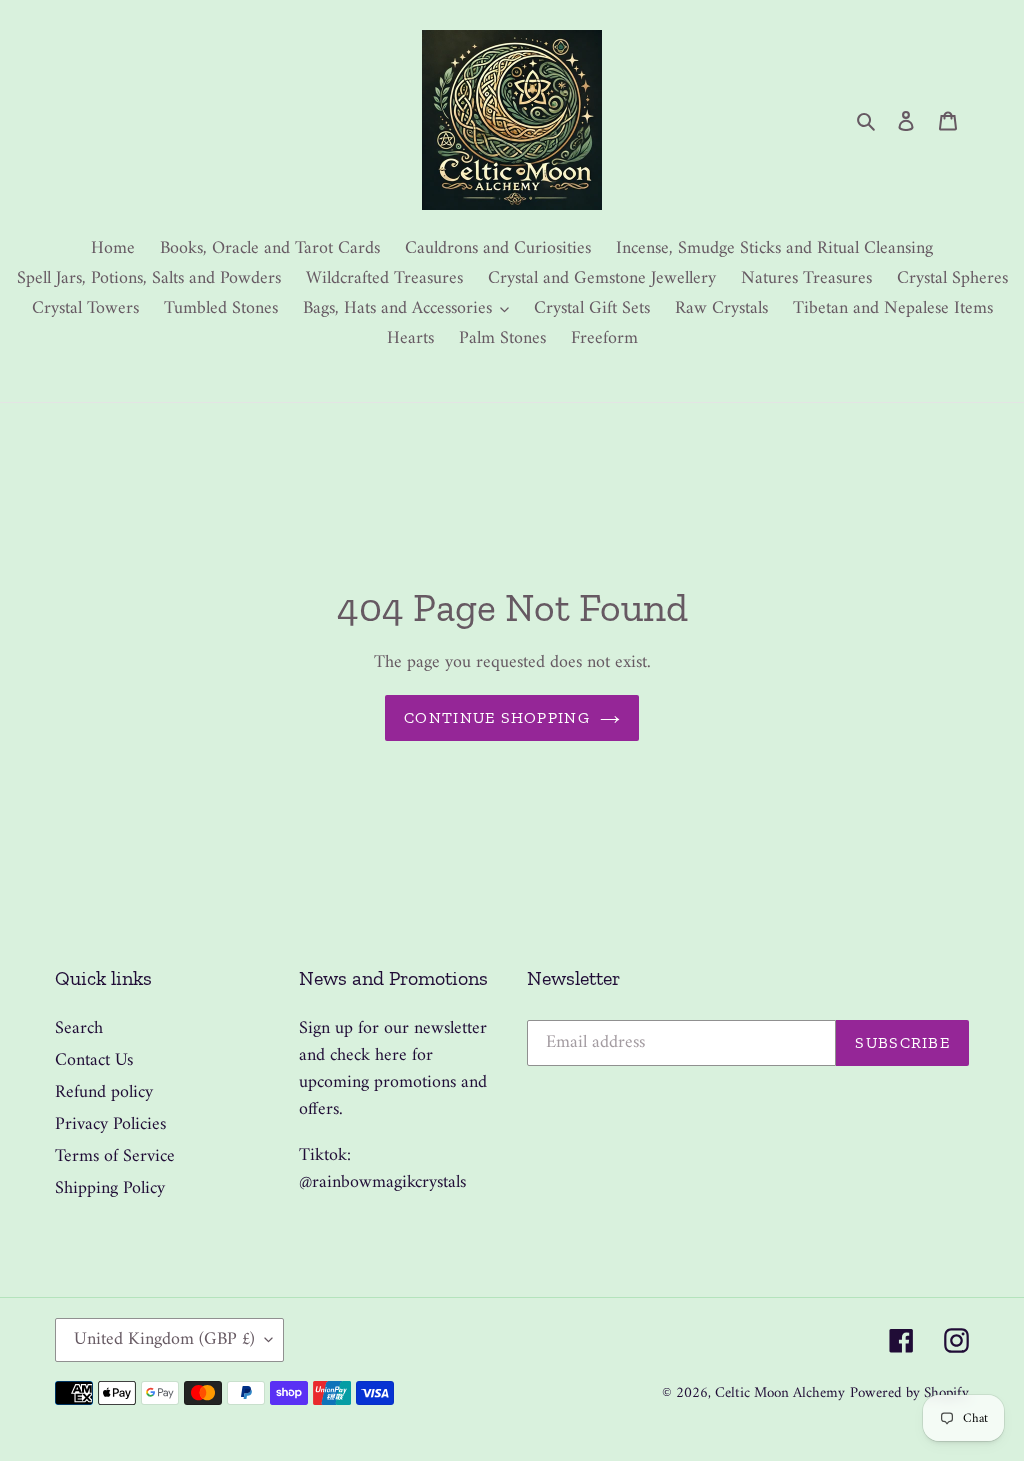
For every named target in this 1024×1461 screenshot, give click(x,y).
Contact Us (94, 1060)
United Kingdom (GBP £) (164, 1339)
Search (79, 1028)
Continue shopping (497, 717)
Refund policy (104, 1092)
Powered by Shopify (909, 1393)
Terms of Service (115, 1156)
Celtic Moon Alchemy (780, 1393)
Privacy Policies (110, 1124)
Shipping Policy (110, 1188)
